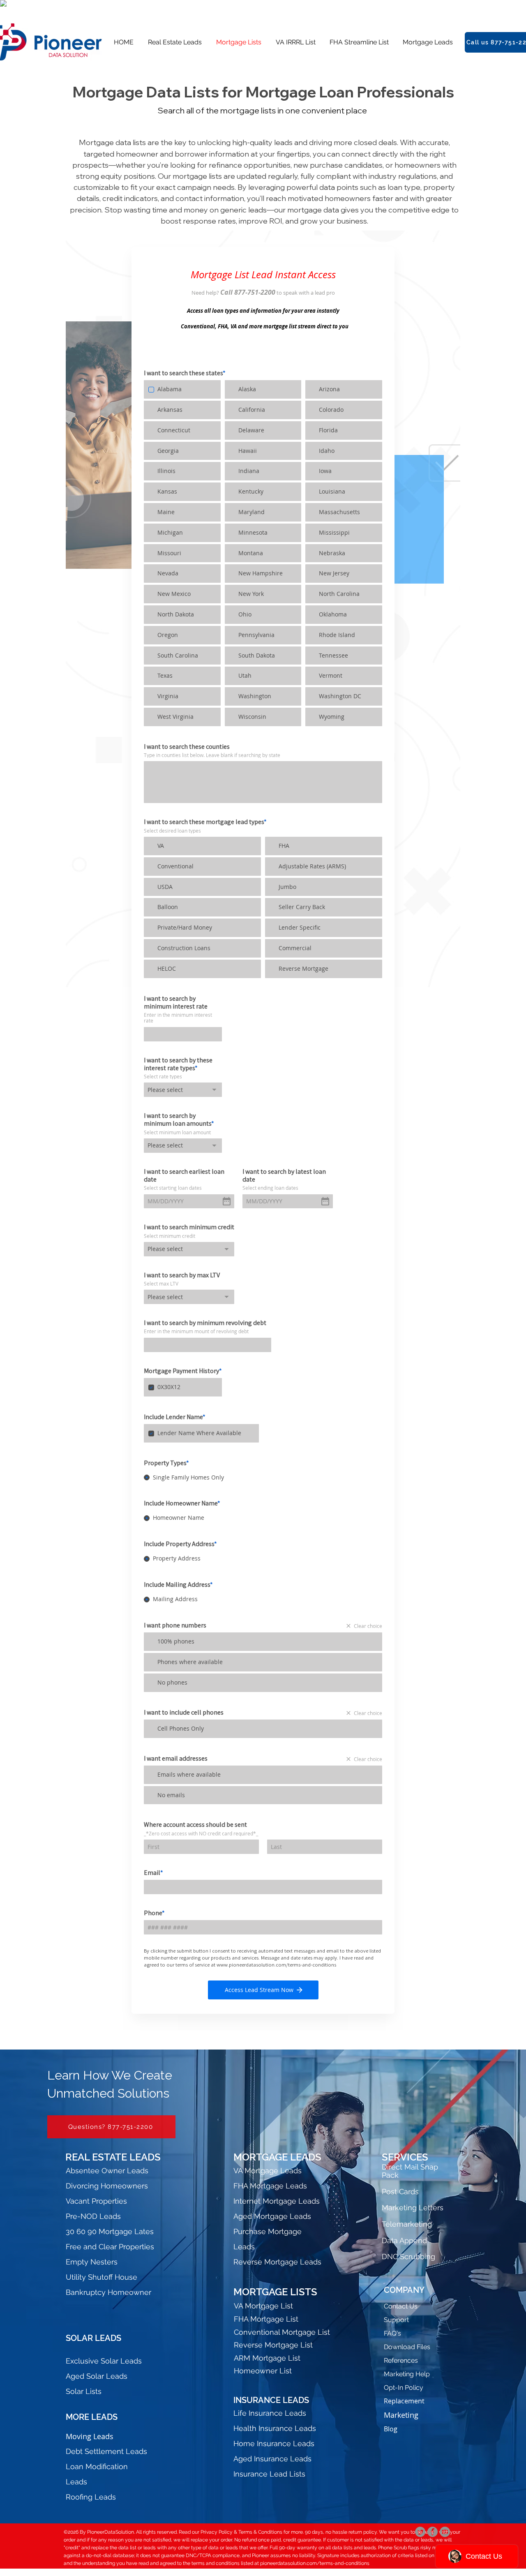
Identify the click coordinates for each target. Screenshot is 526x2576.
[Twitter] (420, 2532)
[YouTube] (445, 2532)
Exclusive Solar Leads (104, 2361)
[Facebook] (433, 2532)
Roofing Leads (91, 2497)
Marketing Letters (413, 2208)
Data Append (404, 2240)
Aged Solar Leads (97, 2376)
